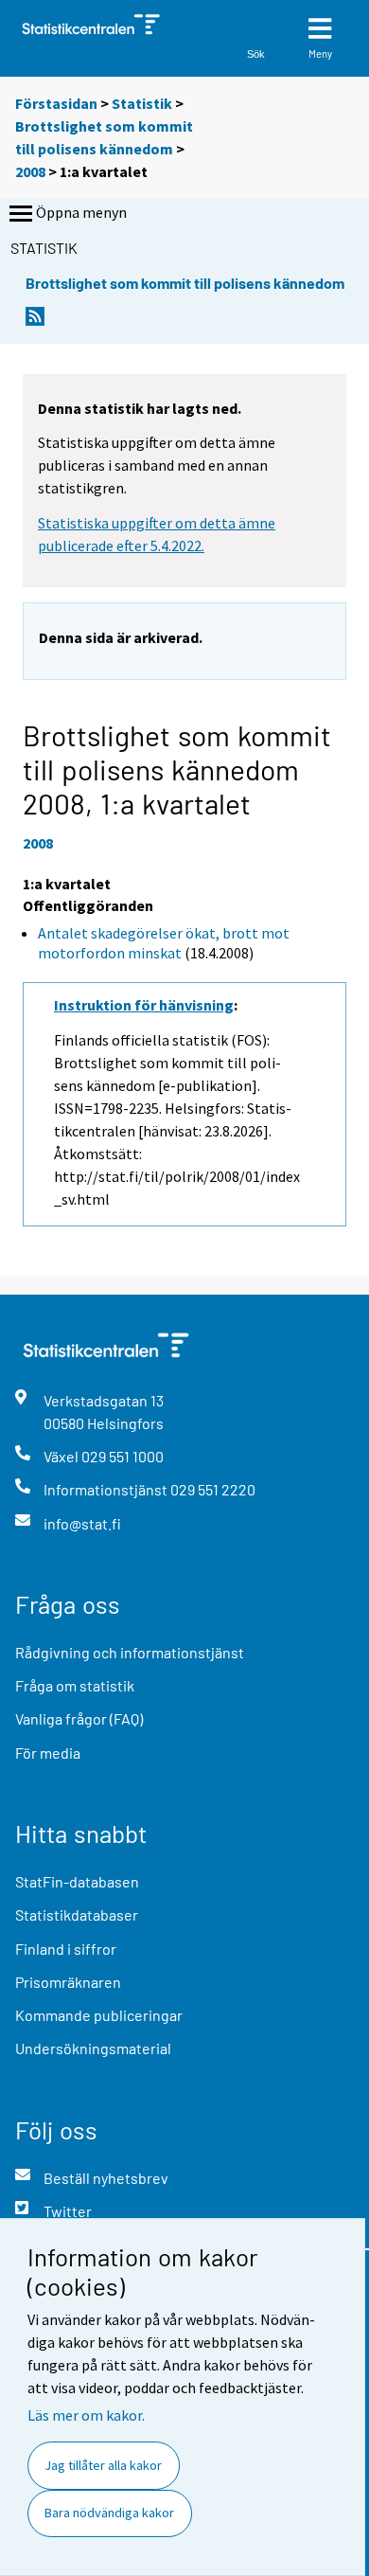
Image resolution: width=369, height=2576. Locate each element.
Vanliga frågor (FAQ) (79, 1718)
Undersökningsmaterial (93, 2048)
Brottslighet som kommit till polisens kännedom (185, 283)
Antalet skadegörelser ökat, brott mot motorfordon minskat (164, 943)
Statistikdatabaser (77, 1914)
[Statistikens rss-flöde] (35, 322)
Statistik (142, 103)
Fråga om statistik (75, 1685)
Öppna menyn (81, 212)
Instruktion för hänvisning (144, 1005)
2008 (30, 171)
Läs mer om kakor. (86, 2415)
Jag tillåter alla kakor (103, 2465)
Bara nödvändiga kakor (109, 2513)
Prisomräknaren (68, 1982)
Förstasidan (56, 103)
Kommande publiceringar (99, 2015)
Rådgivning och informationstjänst (130, 1652)
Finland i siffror (66, 1949)
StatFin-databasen (77, 1881)
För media (48, 1753)
